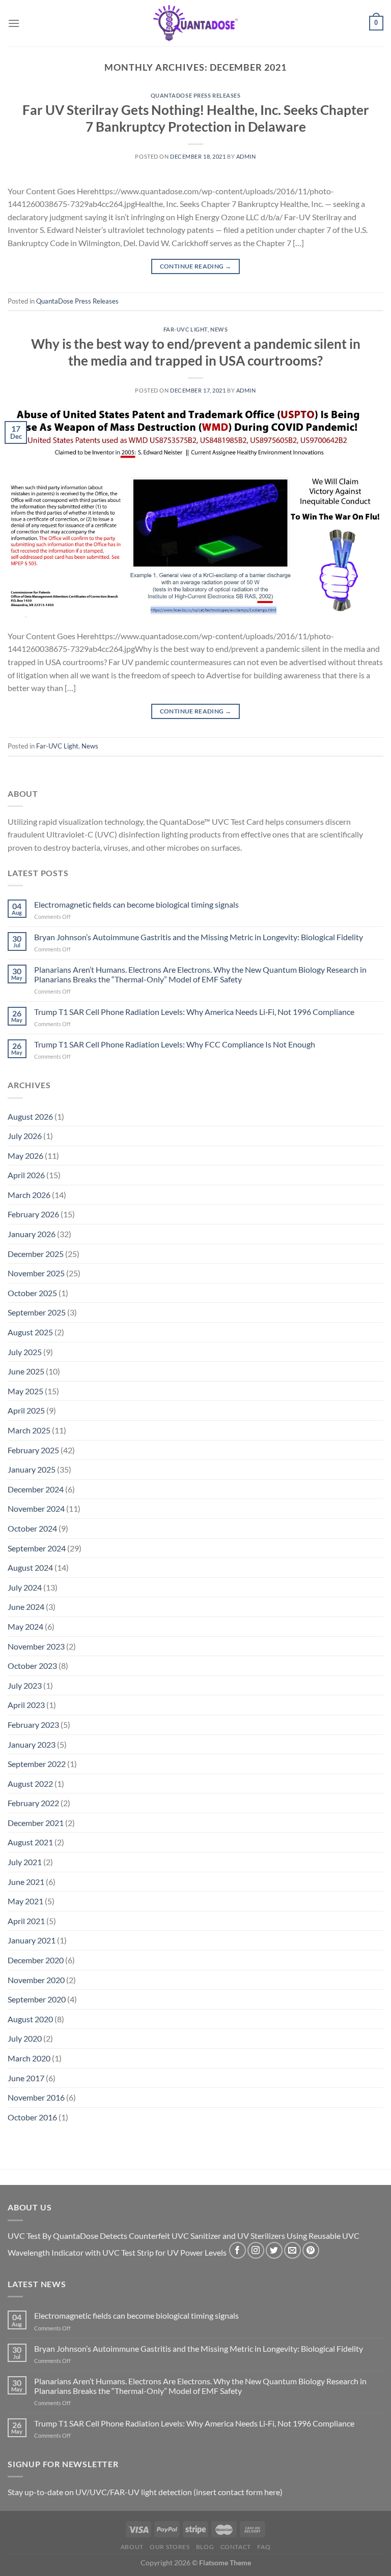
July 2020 (25, 2038)
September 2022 (37, 1764)
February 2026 (33, 1214)
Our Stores (170, 2547)
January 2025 (32, 1469)
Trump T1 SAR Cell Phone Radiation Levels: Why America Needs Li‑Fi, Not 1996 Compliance (194, 1012)
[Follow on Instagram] (256, 2250)
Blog (205, 2547)
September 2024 (37, 1548)
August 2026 (30, 1116)
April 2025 (26, 1410)
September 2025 (37, 1312)
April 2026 (26, 1175)
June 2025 (26, 1371)
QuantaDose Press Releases (196, 95)
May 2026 (25, 1156)
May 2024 (25, 1626)
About (132, 2547)
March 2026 (29, 1195)
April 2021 (26, 1921)
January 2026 (32, 1234)
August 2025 (30, 1332)
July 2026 (25, 1136)
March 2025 (29, 1430)
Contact (236, 2547)
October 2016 (32, 2117)
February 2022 (33, 1803)
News (219, 329)
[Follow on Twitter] (274, 2250)
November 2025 (36, 1273)
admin (246, 156)
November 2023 (36, 1646)
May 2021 (25, 1901)
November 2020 (36, 1980)
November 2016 (36, 2097)
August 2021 (30, 1842)
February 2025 (33, 1450)
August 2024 (30, 1567)
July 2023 (25, 1685)
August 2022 (30, 1784)
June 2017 (26, 2078)
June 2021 (26, 1882)
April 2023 (26, 1705)
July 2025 (25, 1352)
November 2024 (36, 1508)
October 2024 (32, 1528)
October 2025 (32, 1293)
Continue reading (196, 266)
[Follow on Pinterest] (311, 2250)
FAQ (264, 2547)
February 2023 (33, 1725)
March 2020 (29, 2058)
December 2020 (36, 1960)
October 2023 (32, 1666)
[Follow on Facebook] (238, 2250)
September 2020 (37, 1999)
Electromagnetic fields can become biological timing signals (136, 904)
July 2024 (25, 1587)
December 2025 (36, 1254)
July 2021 (25, 1862)
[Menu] (14, 23)
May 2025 (25, 1391)
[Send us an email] (292, 2250)
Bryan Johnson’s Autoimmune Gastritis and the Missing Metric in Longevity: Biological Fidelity (199, 937)
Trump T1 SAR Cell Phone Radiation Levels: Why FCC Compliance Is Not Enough (175, 1044)
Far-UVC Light (186, 329)
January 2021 (32, 1940)
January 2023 (32, 1744)
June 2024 (26, 1607)
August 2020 (30, 2019)
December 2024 (36, 1489)
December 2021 (36, 1823)
